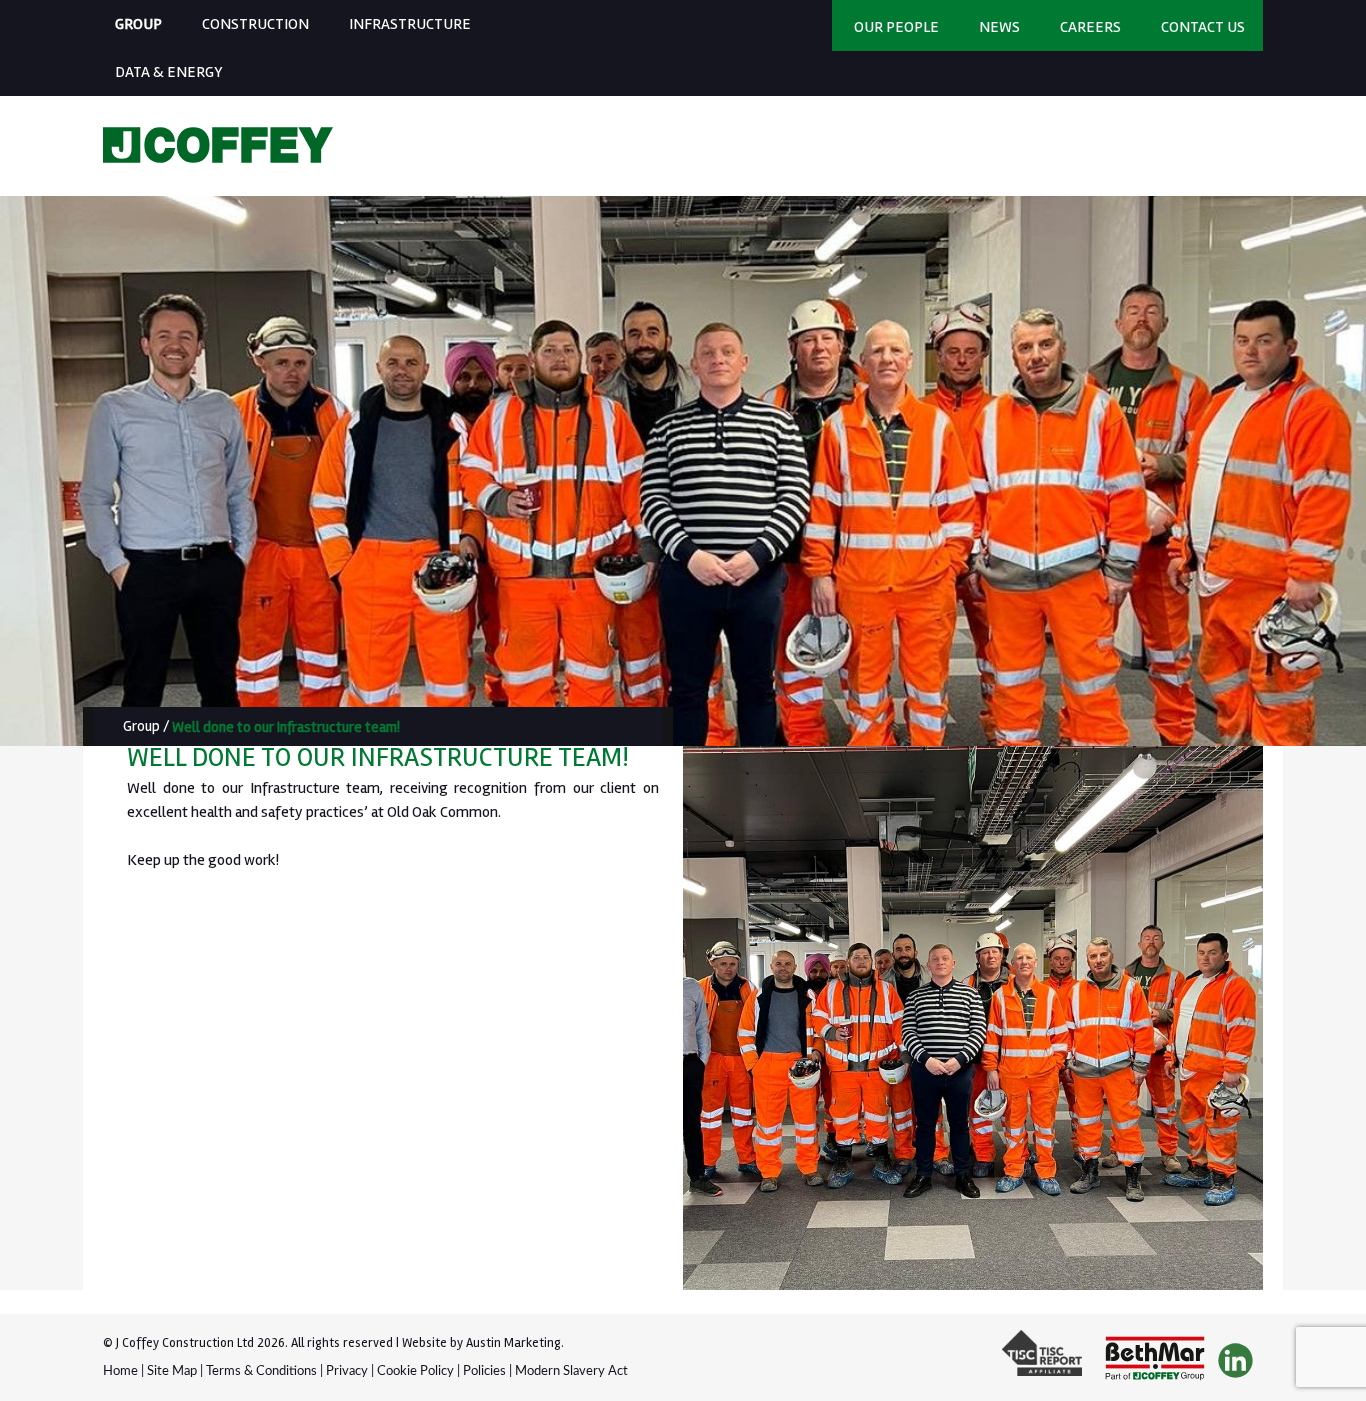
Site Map (172, 1371)
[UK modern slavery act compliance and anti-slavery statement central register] (1047, 1361)
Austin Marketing (513, 1343)
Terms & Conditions (261, 1371)
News (999, 27)
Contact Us (1203, 27)
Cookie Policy (415, 1371)
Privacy (347, 1371)
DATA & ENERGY (169, 72)
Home (120, 1371)
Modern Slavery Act (571, 1371)
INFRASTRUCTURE (410, 24)
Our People (896, 27)
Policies (484, 1371)
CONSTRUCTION (255, 24)
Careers (1090, 27)
